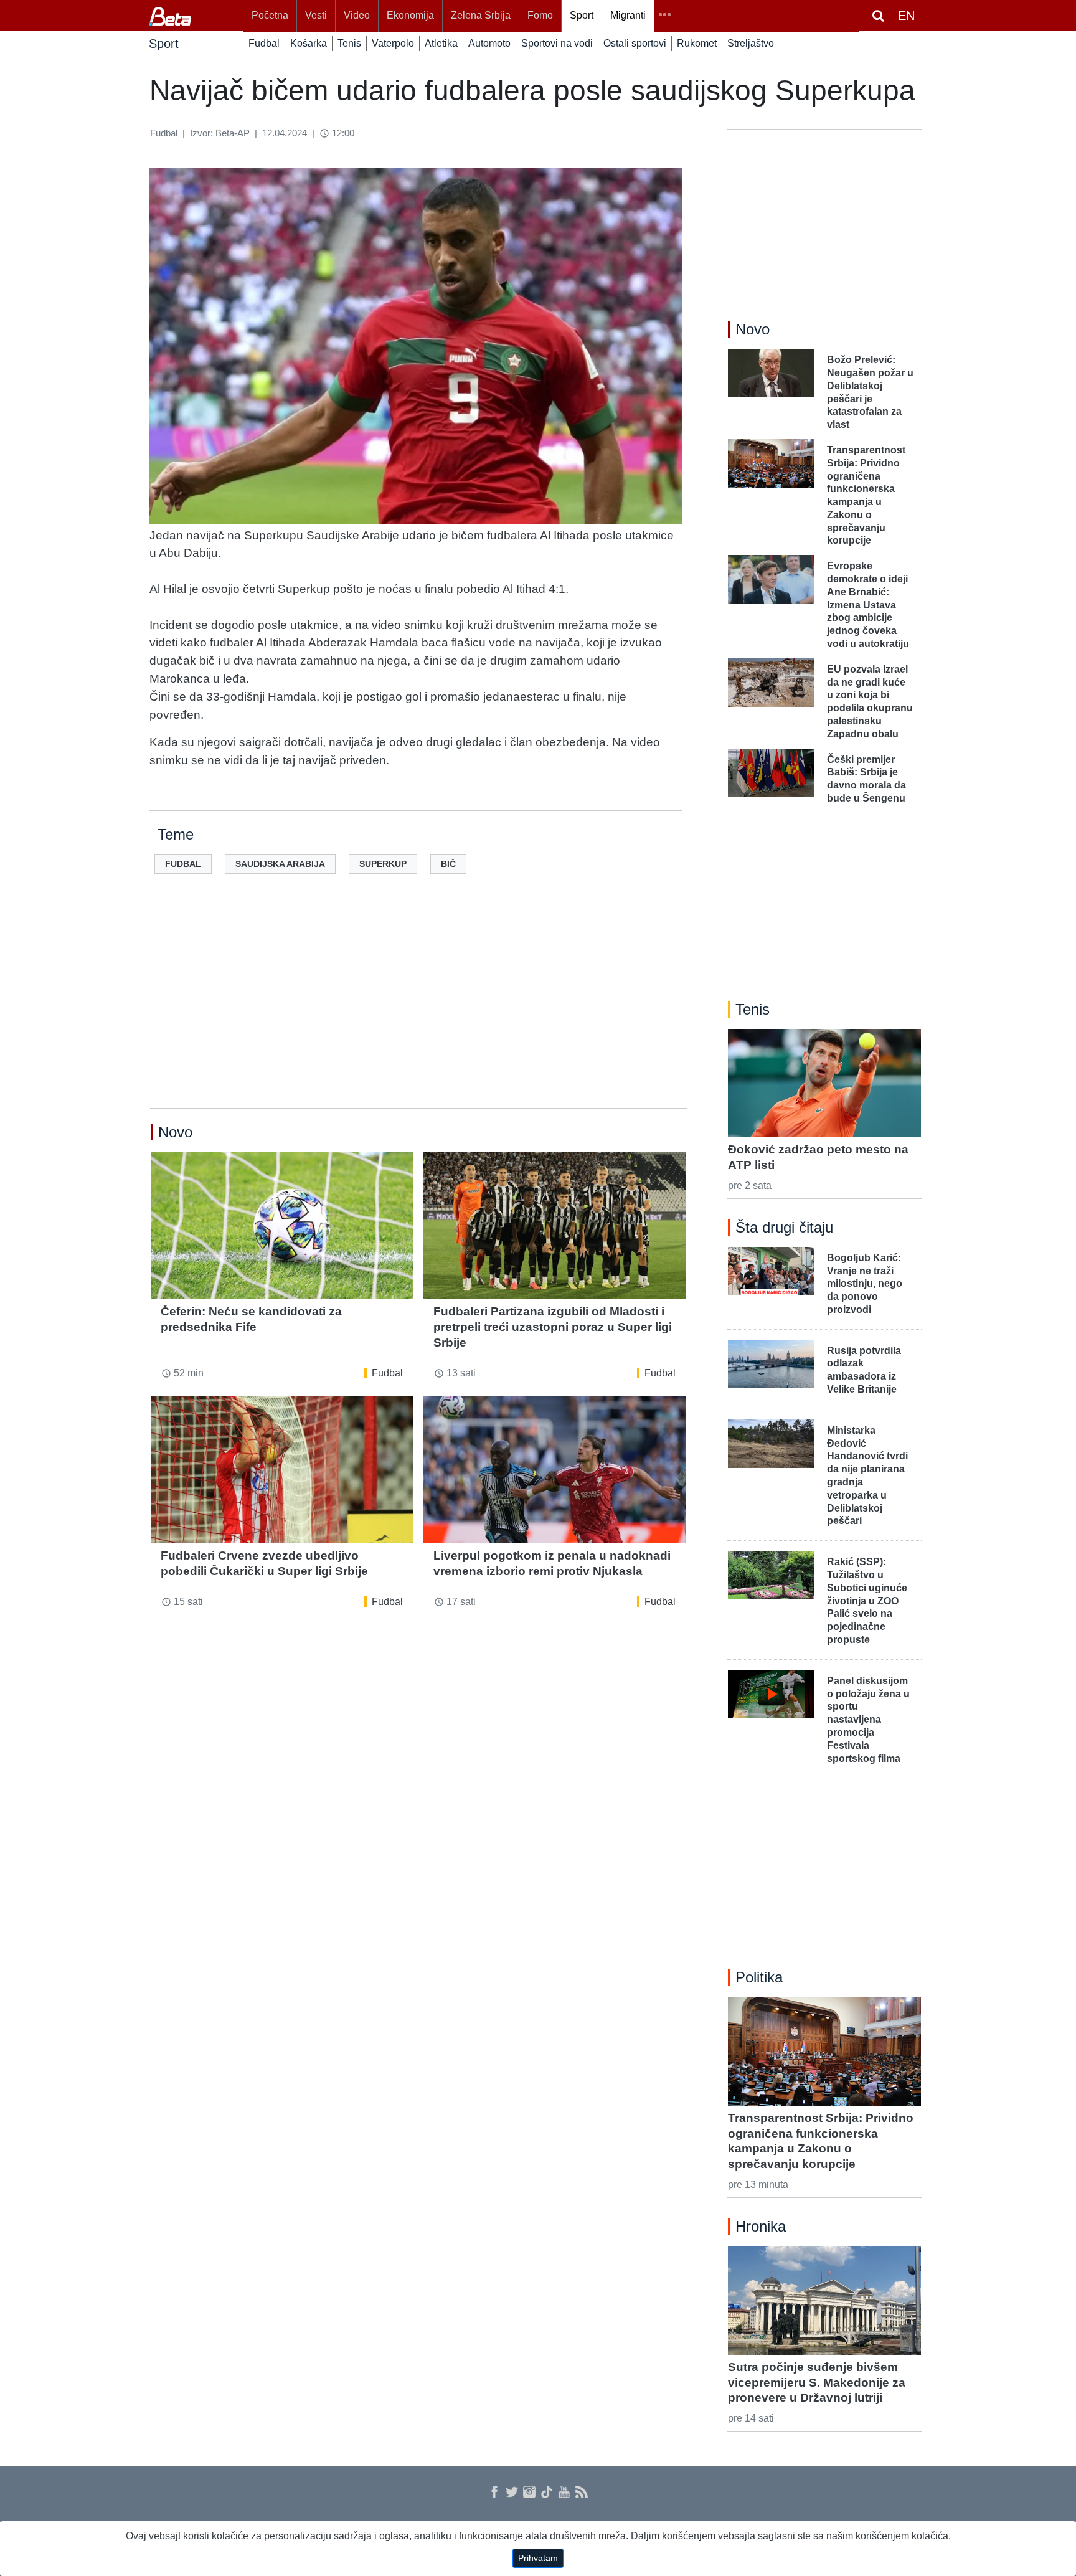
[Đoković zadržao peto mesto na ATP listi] (824, 1083)
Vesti (316, 15)
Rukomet (697, 43)
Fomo (540, 15)
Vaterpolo (393, 43)
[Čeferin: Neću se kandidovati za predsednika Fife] (282, 1225)
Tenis (349, 43)
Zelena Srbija (481, 15)
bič (448, 864)
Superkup (383, 864)
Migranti (628, 15)
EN (906, 16)
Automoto (489, 43)
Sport (582, 15)
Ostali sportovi (635, 43)
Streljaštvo (751, 43)
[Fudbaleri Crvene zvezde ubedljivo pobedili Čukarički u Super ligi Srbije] (282, 1470)
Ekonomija (410, 15)
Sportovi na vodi (557, 43)
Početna (270, 15)
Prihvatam (538, 2558)
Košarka (309, 43)
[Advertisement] (418, 1011)
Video (357, 15)
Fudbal (264, 43)
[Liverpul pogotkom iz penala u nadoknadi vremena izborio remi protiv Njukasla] (555, 1470)
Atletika (441, 43)
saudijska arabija (280, 864)
